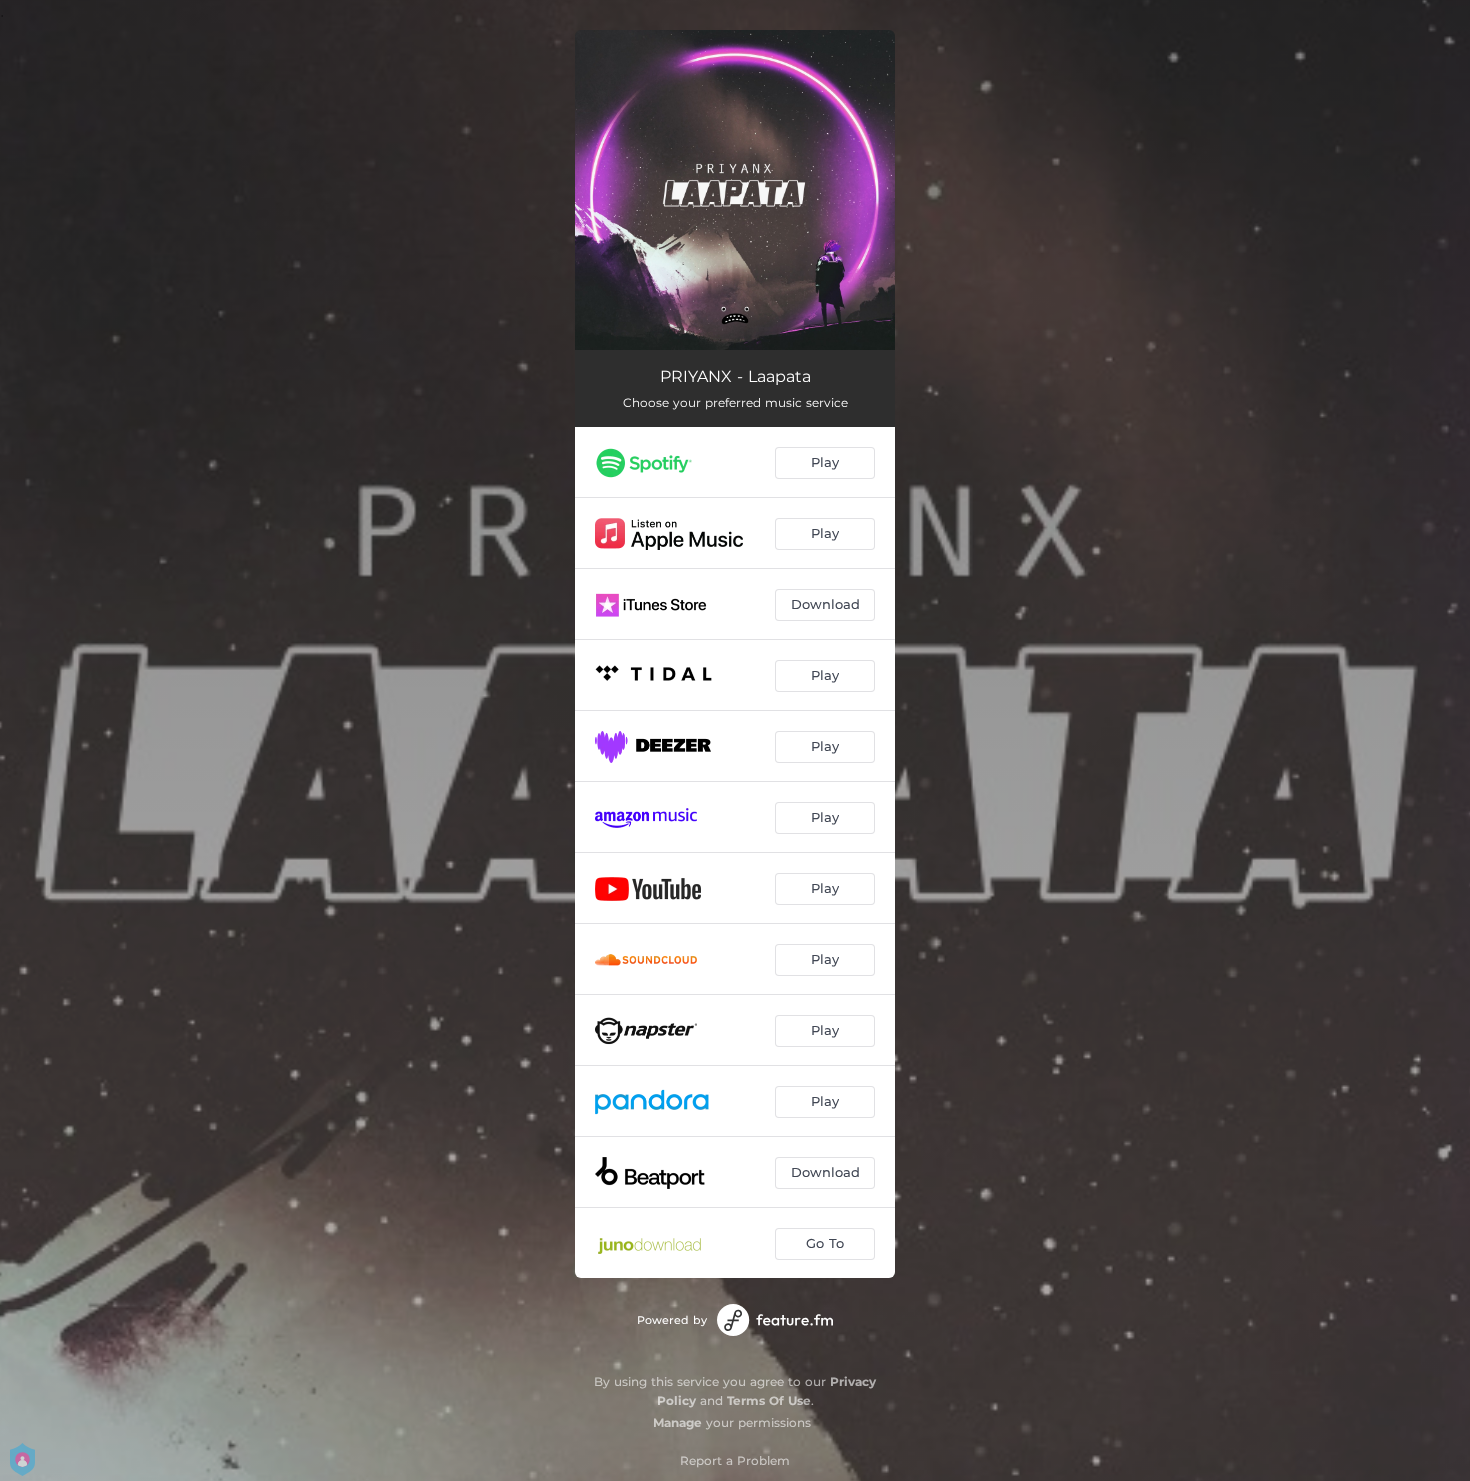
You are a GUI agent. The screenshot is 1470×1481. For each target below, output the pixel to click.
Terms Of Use (769, 1400)
